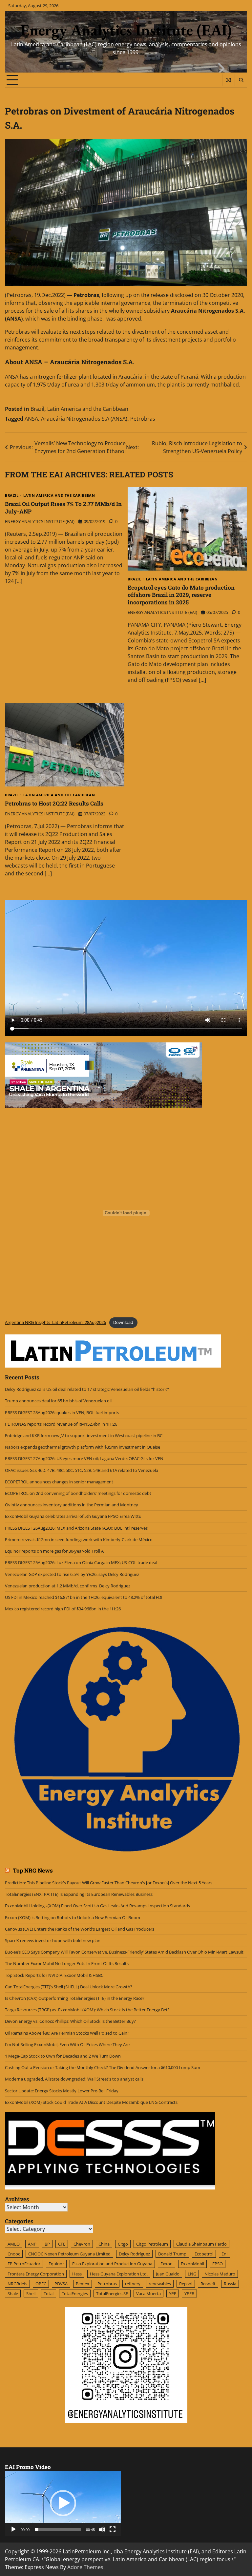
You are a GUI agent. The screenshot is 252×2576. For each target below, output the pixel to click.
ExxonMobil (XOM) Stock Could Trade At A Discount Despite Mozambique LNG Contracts (91, 2102)
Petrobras (143, 419)
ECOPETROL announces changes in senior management (59, 1482)
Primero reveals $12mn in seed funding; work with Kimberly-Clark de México (79, 1539)
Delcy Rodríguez (134, 2254)
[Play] (13, 2529)
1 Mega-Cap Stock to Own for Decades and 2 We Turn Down (63, 2056)
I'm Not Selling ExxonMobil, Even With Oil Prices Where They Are (67, 2044)
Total (49, 2293)
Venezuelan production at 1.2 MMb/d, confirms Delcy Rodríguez (68, 1586)
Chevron (82, 2244)
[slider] (58, 2529)
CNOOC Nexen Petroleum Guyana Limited (69, 2254)
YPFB (189, 2293)
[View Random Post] (229, 80)
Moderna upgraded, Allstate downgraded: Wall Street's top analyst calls (74, 2079)
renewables (160, 2284)
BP (47, 2244)
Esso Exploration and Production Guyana (112, 2264)
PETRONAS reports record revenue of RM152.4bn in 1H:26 (62, 1424)
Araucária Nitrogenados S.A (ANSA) (84, 419)
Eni (224, 2254)
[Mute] (102, 2529)
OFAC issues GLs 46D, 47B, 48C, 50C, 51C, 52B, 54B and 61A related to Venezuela (82, 1470)
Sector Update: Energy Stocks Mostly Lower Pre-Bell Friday (62, 2091)
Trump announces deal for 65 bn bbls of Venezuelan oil (58, 1401)
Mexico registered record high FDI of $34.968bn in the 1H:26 (63, 1609)
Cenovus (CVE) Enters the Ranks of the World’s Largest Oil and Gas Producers (80, 1929)
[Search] (241, 80)
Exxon (167, 2264)
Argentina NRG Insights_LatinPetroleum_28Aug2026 (55, 1322)
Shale (13, 2293)
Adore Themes (85, 2567)
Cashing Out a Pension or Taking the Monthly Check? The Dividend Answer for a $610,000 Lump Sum (103, 2067)
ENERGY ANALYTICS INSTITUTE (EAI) (40, 521)
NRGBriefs (17, 2284)
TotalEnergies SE (112, 2293)
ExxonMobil (192, 2264)
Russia (230, 2284)
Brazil (37, 409)
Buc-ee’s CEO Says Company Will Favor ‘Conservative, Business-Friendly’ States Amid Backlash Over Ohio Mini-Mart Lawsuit (124, 1952)
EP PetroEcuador (24, 2264)
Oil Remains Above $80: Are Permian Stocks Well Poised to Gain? (67, 2033)
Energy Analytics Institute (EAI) (126, 30)
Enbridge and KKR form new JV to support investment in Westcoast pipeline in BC (84, 1435)
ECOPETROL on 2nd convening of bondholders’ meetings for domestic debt (78, 1493)
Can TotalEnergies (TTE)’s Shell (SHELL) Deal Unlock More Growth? (69, 1987)
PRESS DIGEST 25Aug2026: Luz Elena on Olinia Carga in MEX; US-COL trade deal (81, 1562)
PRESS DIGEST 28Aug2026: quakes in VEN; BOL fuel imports (62, 1413)
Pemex (83, 2284)
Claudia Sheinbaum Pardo (201, 2244)
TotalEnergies (75, 2293)
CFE (62, 2244)
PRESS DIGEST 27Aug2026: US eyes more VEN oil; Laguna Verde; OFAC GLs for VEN (84, 1458)
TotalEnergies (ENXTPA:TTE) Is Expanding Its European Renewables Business (79, 1894)
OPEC (41, 2284)
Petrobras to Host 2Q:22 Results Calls (54, 803)
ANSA (31, 419)
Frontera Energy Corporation (36, 2274)
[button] (63, 2503)
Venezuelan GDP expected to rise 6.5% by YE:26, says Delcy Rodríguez (72, 1574)
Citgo (123, 2244)
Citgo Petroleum (152, 2244)
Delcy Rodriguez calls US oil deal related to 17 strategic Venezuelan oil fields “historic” (87, 1389)
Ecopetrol (204, 2254)
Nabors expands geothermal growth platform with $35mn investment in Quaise (83, 1447)
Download (123, 1322)
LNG (192, 2274)
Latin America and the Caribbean (88, 409)
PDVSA (61, 2284)
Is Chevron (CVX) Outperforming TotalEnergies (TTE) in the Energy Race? (75, 1998)
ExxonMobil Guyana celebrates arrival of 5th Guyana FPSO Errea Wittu (73, 1516)
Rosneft (208, 2284)
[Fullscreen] (113, 2529)
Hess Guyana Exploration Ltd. (119, 2274)
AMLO (14, 2244)
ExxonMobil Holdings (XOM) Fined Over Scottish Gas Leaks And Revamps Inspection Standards (97, 1906)
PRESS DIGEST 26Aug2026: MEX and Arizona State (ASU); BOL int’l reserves (77, 1528)
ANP (32, 2244)
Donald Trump (172, 2254)
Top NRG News (33, 1871)
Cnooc (14, 2254)
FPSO (218, 2264)
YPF (173, 2293)
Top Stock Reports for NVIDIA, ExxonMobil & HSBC (54, 1975)
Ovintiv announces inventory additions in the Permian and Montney (72, 1505)
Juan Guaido (168, 2274)
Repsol (186, 2284)
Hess (77, 2274)
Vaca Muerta (148, 2293)
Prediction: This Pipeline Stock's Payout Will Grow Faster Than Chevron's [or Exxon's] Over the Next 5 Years (109, 1883)
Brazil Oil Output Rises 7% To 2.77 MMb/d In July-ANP (63, 507)
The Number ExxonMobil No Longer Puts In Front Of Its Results (67, 1963)
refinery (133, 2284)
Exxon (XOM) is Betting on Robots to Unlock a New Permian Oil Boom (73, 1917)
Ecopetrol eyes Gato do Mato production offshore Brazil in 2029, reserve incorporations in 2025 (181, 595)
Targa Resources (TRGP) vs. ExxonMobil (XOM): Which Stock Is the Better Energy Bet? (87, 2010)
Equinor (56, 2264)
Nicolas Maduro (220, 2274)
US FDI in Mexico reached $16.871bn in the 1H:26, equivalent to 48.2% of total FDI (84, 1597)
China (104, 2244)
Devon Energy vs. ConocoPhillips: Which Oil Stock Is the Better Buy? (70, 2021)
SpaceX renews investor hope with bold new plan (53, 1940)
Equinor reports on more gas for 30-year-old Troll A (54, 1551)
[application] (63, 2503)
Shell (31, 2293)
